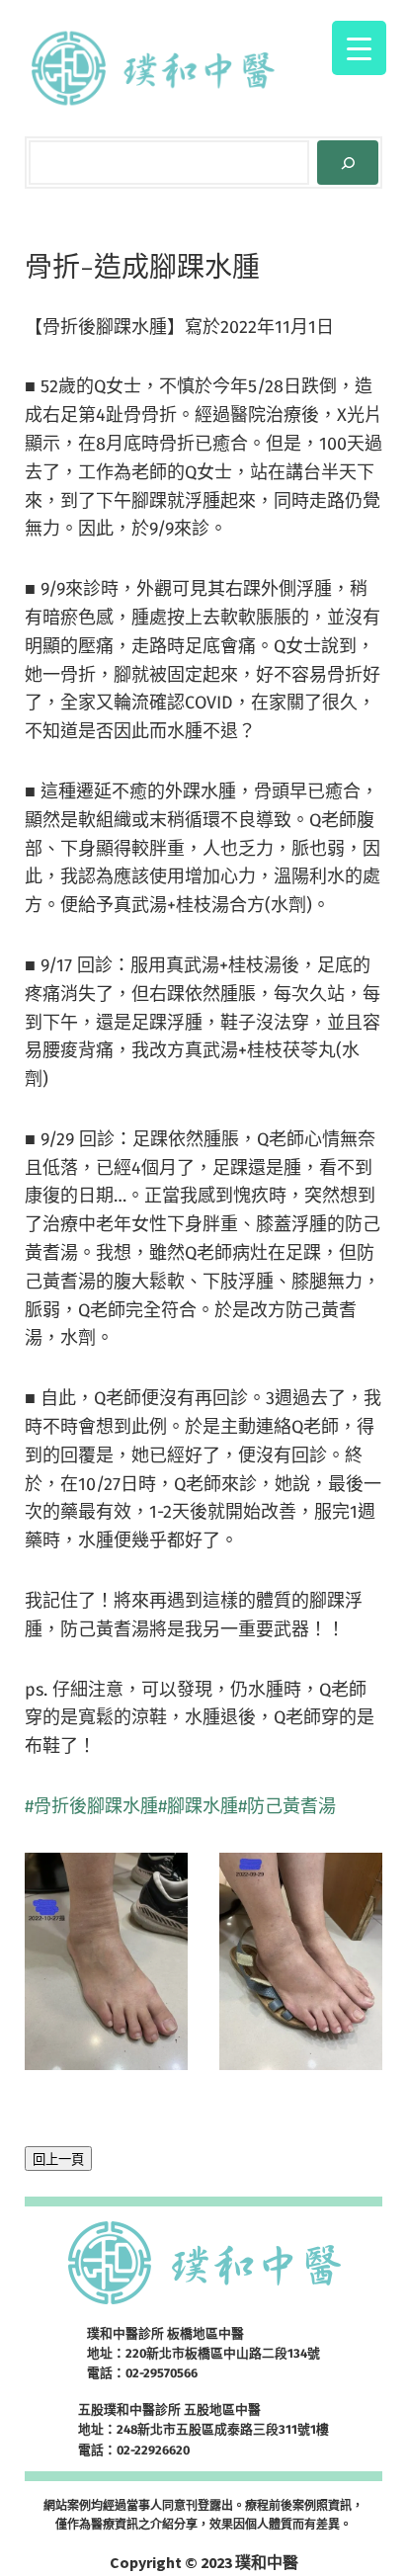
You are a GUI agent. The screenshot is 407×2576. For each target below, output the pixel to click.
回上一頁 (58, 2160)
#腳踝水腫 (198, 1806)
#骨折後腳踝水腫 (91, 1806)
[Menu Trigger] (359, 48)
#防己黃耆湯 (287, 1806)
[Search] (348, 163)
